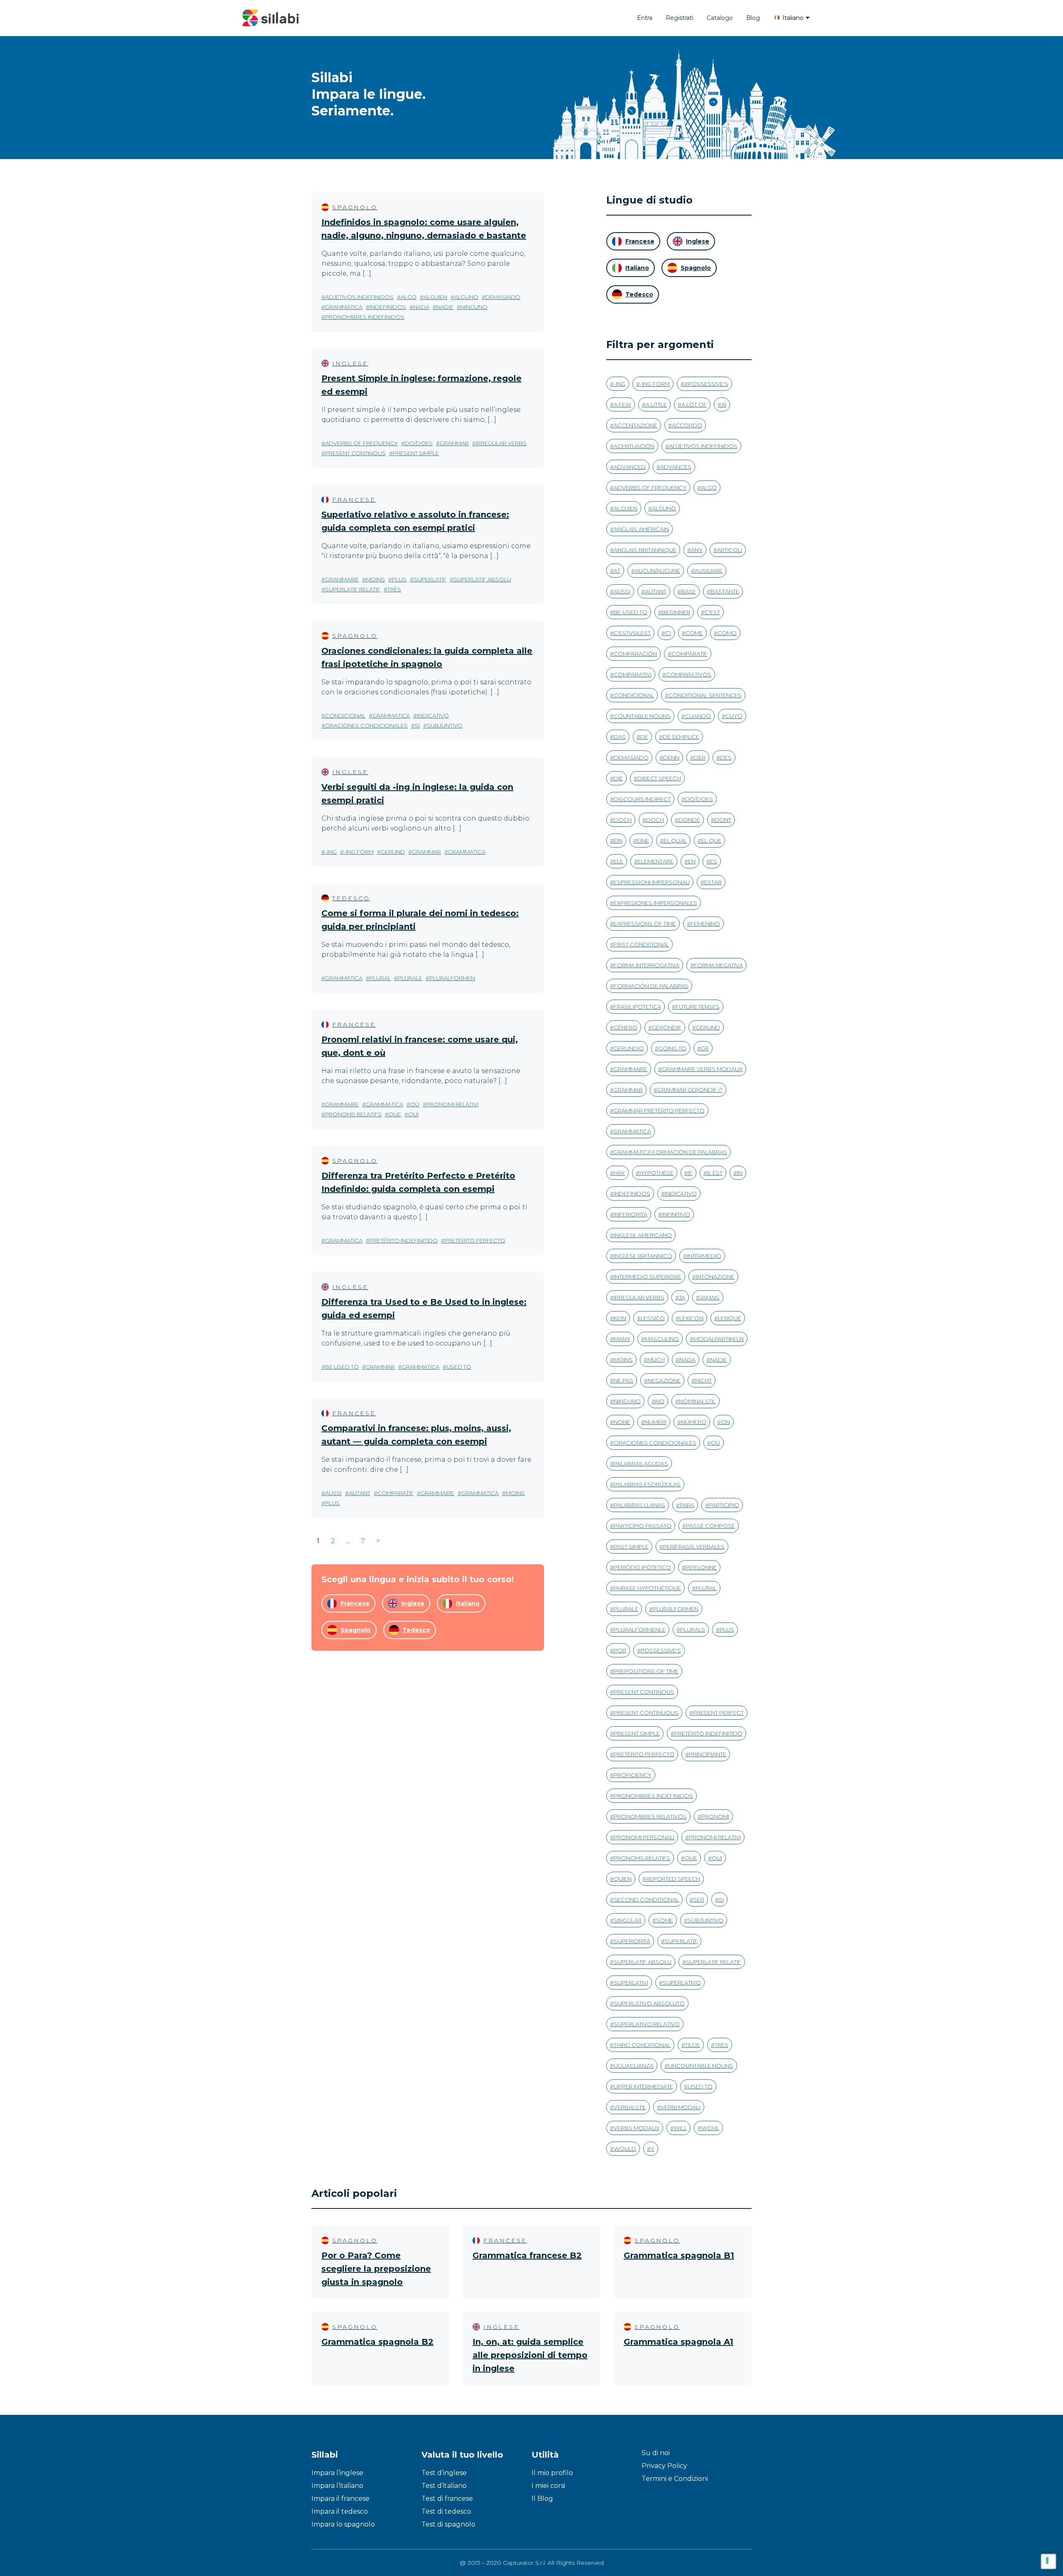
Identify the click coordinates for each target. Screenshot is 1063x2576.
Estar (713, 882)
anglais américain (641, 529)
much (656, 1360)
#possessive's (706, 384)
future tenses (698, 1007)
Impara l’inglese (337, 2473)
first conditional (641, 944)
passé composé (710, 1526)
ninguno (474, 307)
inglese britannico (643, 1256)
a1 (724, 404)
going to (672, 1048)
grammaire (342, 579)
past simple (631, 1547)
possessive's (661, 1650)
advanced (630, 467)
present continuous (646, 1713)
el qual (675, 841)
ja (682, 1297)
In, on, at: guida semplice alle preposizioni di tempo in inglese (530, 2355)
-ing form (359, 852)
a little (656, 404)
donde (689, 820)
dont (723, 820)
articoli (730, 550)
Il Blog (542, 2499)
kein (620, 1318)
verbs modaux (637, 2128)
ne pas (623, 1380)
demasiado (503, 297)
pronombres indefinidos (365, 317)
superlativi (631, 1983)
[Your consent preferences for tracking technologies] (1048, 2561)
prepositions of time (646, 1671)
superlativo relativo (647, 2024)
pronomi (715, 1816)
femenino (705, 924)
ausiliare (709, 571)
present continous (355, 453)
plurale (410, 978)
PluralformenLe (640, 1630)
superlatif (430, 579)
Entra (645, 18)
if (690, 1173)
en (692, 861)
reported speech (673, 1879)
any (697, 550)
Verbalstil (630, 2107)
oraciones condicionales (366, 725)
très (394, 589)
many (622, 1339)
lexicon (691, 1318)
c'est (712, 612)
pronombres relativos (650, 1816)
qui (413, 1114)
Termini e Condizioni (675, 2479)
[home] (271, 18)
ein (618, 841)
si (417, 725)
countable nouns (642, 716)
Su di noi (656, 2453)
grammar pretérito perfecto (659, 1110)
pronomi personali (644, 1837)
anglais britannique (645, 550)
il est (715, 1173)
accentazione (636, 425)
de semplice (681, 737)
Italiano (792, 18)
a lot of (694, 404)
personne (701, 1567)
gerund (393, 852)
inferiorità (631, 1214)
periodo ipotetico (642, 1567)
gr (705, 1048)
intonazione (715, 1277)
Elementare (656, 861)
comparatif (396, 1493)
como (727, 633)
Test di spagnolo (448, 2524)
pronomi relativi (452, 1104)
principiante (708, 1754)
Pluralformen (452, 978)
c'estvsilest (632, 633)
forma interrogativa (647, 965)
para (687, 1505)
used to (459, 1367)
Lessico (653, 1318)
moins (375, 579)
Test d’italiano (444, 2486)
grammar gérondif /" (690, 1090)
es (714, 861)
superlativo (682, 1983)
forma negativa (718, 965)
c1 (668, 633)
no (660, 1401)
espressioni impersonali (652, 882)
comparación (635, 654)
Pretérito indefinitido (404, 1240)
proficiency (633, 1775)
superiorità (632, 1941)
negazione (664, 1380)
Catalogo (720, 18)
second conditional (646, 1900)
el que (711, 841)
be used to (342, 1367)
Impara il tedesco (340, 2511)
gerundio (629, 1048)
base (688, 591)
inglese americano (643, 1235)
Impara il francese (340, 2499)
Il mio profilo (552, 2473)
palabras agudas (641, 1463)
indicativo (433, 716)
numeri (656, 1422)
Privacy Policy (664, 2466)
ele (618, 861)
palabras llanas (639, 1505)
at (617, 571)
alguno (466, 297)
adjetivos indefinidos (359, 297)
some (665, 1920)
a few (622, 404)
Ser (699, 1900)
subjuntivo (445, 725)
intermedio (704, 1256)
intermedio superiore (648, 1277)
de (644, 737)
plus (399, 579)
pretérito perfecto (475, 1240)
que (395, 1114)
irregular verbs (501, 443)
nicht (703, 1380)
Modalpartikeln (719, 1339)
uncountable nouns (701, 2066)
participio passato (643, 1526)
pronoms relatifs (353, 1114)
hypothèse (656, 1173)
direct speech (659, 778)
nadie (445, 307)
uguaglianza (634, 2066)
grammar (454, 443)
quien (623, 1879)
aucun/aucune (658, 571)
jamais (710, 1297)
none (622, 1422)
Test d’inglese (444, 2473)
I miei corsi (548, 2486)
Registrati (680, 18)
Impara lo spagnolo (343, 2524)
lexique (730, 1318)
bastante (725, 591)
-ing (331, 852)
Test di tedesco (446, 2511)
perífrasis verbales (694, 1547)
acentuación (634, 446)
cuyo (734, 716)
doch (623, 820)
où (415, 1104)
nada (421, 307)
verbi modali (681, 2107)
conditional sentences (705, 695)
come (694, 633)
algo (409, 297)
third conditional (642, 2045)
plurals (693, 1630)
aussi (333, 1493)
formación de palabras (651, 986)
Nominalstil (697, 1401)
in (740, 1173)
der (700, 757)
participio (724, 1505)
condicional (345, 716)
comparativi (633, 674)
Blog (753, 18)
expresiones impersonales (655, 903)
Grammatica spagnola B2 (377, 2342)
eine (643, 841)
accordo (687, 425)
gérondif (667, 1027)
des (726, 757)
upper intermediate (643, 2086)
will (680, 2128)
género (626, 1027)
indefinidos (388, 307)
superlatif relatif (353, 589)
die (618, 778)
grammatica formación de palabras (670, 1152)
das (620, 737)
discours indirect (642, 799)
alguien (435, 297)
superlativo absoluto (649, 2003)
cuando (698, 716)
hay (619, 1173)
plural (380, 978)
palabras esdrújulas (647, 1484)
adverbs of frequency (361, 443)
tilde (693, 2045)
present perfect (718, 1713)
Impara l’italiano (337, 2486)
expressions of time (645, 924)
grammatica (344, 307)
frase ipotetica (637, 1007)
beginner (676, 612)
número (694, 1422)
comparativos (689, 674)
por (620, 1650)
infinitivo (676, 1214)
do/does (419, 443)
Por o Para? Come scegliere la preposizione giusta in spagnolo (376, 2269)
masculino (662, 1339)
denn (671, 757)
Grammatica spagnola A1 (678, 2342)
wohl (710, 2128)
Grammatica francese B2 (527, 2255)
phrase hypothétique (647, 1588)
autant (360, 1493)
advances (676, 467)
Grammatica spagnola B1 (679, 2255)
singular (628, 1920)
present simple (416, 453)
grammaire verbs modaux (702, 1069)
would (625, 2149)
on (725, 1422)
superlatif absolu (482, 579)
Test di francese (447, 2499)
